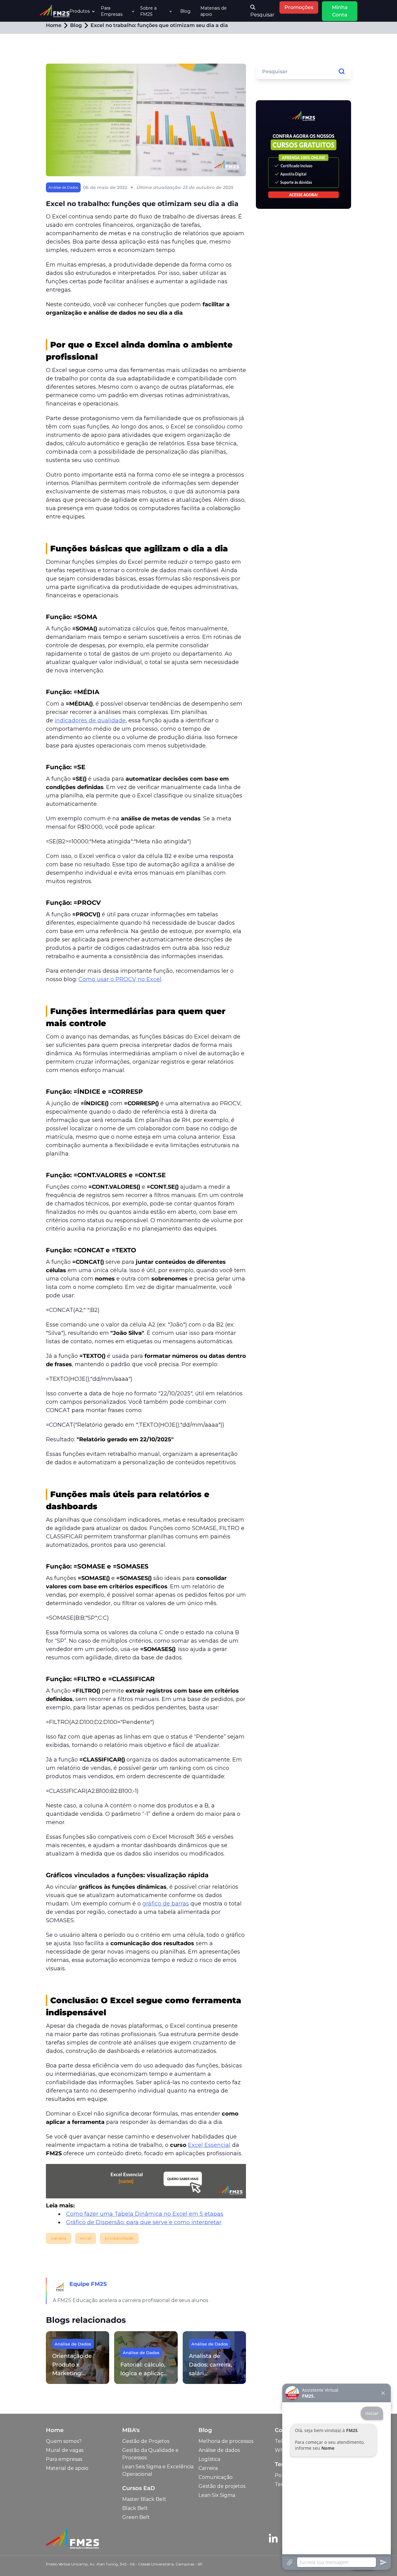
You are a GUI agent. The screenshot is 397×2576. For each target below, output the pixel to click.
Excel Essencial (209, 2145)
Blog (185, 11)
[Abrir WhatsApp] (16, 2560)
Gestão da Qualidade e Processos (150, 2454)
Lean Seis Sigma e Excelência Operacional (158, 2470)
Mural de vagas (65, 2450)
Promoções (299, 7)
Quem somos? (64, 2441)
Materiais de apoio (214, 11)
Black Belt (135, 2508)
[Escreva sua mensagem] (337, 2562)
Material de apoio (67, 2468)
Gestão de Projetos (146, 2441)
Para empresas (64, 2459)
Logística (209, 2459)
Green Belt (136, 2517)
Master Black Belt (144, 2499)
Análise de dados (219, 2450)
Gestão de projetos (222, 2486)
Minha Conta (340, 11)
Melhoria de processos (226, 2441)
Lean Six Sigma (217, 2495)
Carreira (208, 2468)
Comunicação (216, 2477)
